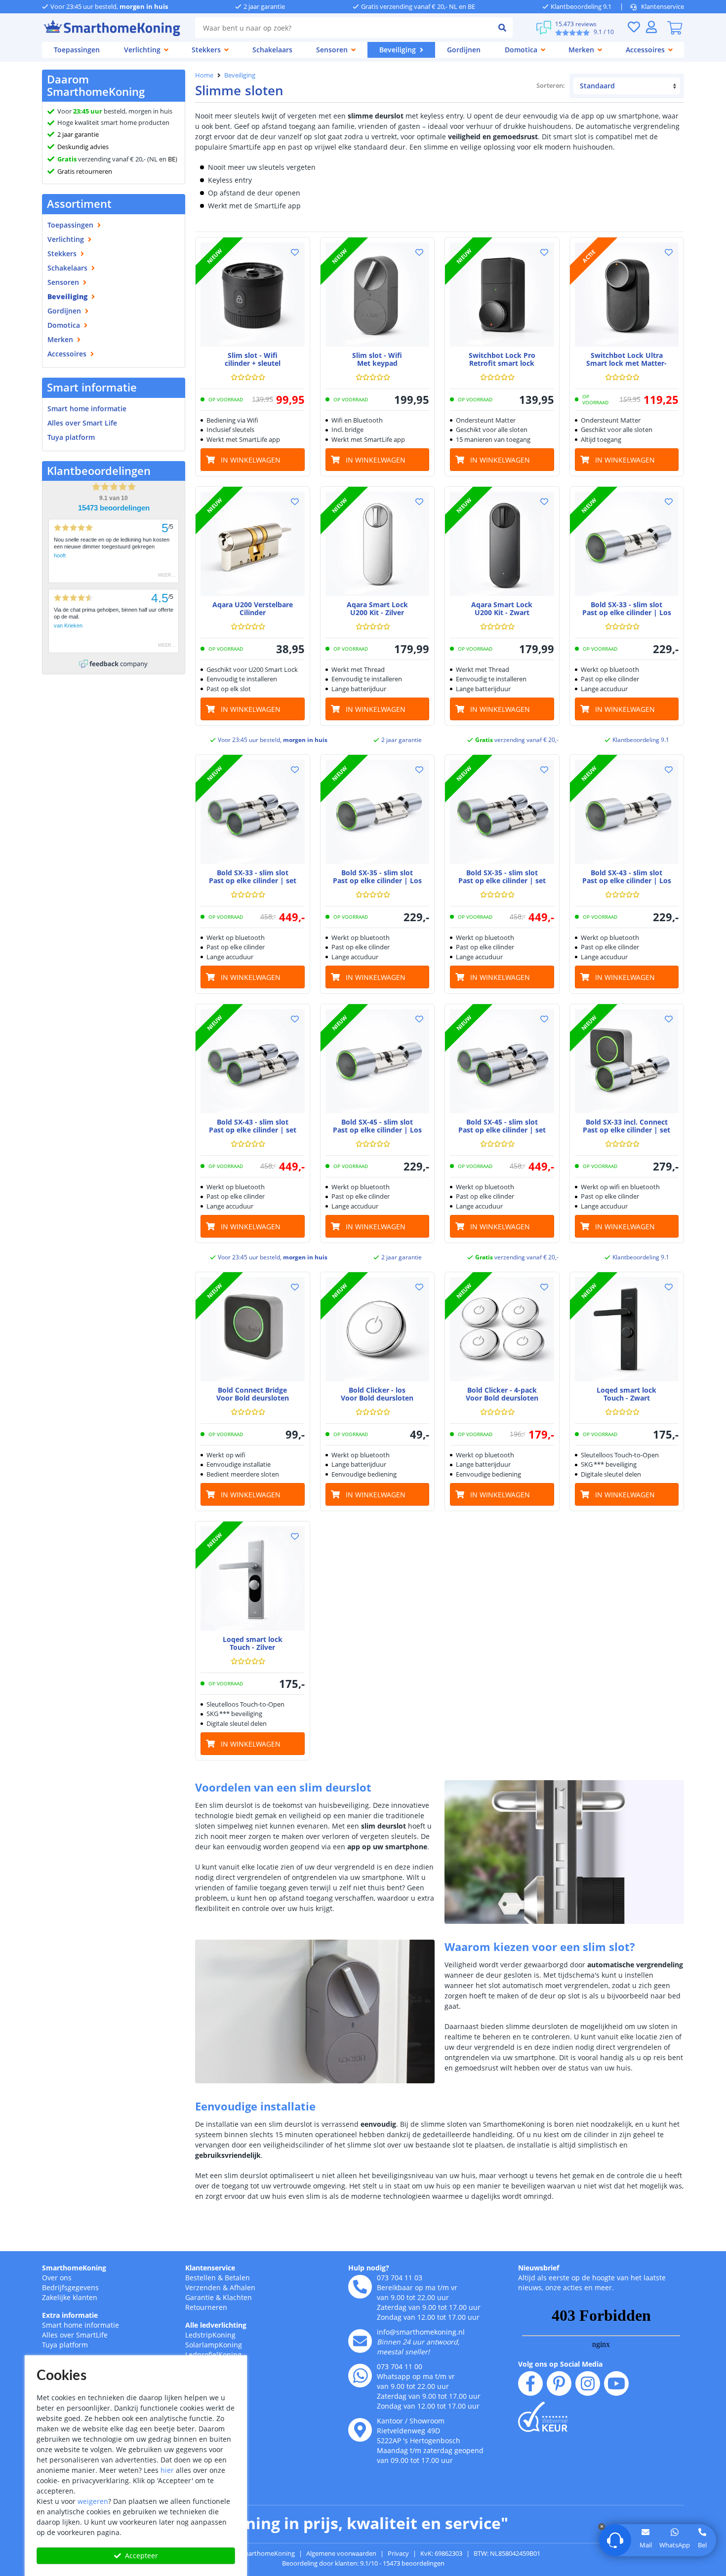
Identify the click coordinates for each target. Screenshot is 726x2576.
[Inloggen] (651, 27)
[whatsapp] (360, 2376)
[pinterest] (559, 2383)
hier (167, 2470)
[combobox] (343, 28)
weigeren (93, 2501)
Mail (646, 2545)
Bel (702, 2545)
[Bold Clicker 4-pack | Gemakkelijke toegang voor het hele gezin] (502, 1329)
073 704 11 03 (400, 2278)
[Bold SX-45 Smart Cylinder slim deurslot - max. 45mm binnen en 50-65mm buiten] (378, 1061)
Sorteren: (551, 85)
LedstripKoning (210, 2335)
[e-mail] (360, 2341)
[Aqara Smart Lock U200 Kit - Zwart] (502, 544)
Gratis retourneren (85, 171)
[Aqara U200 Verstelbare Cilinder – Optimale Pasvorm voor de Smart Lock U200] (253, 544)
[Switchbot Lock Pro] (502, 294)
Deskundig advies (83, 147)
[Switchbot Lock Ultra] (627, 294)
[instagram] (588, 2383)
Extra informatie (70, 2315)
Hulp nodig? (369, 2268)
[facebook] (530, 2383)
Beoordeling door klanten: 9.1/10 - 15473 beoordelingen (363, 2563)
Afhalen (242, 2287)
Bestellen (201, 2278)
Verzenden (203, 2287)
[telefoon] (360, 2287)
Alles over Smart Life (82, 423)
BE (172, 159)
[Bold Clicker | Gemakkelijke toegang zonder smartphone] (378, 1329)
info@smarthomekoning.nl (421, 2332)
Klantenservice (663, 6)
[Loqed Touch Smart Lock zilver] (253, 1579)
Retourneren (206, 2307)
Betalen (237, 2278)
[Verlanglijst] (634, 27)
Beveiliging (240, 75)
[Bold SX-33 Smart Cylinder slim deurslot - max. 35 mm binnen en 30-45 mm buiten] (627, 544)
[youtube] (616, 2383)
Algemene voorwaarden (341, 2553)
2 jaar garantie (78, 134)
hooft (60, 555)
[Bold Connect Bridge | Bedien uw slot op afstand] (253, 1329)
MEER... (167, 575)
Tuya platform (71, 437)
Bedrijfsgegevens (70, 2287)
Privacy (398, 2553)
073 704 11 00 (400, 2366)
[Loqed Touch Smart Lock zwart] (627, 1329)
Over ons (57, 2278)
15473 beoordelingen (114, 508)
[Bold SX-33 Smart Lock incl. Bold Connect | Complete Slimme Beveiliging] (627, 1061)
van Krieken (68, 625)
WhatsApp (675, 2545)
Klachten (237, 2297)
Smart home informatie (87, 409)
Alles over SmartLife (75, 2335)
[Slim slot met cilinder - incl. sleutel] (253, 294)
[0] (675, 28)
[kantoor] (360, 2430)
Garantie (200, 2297)
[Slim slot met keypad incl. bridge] (378, 294)
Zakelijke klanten (70, 2297)
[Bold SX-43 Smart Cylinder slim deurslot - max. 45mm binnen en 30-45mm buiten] (627, 812)
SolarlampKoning (214, 2345)
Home (204, 75)
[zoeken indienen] (502, 28)
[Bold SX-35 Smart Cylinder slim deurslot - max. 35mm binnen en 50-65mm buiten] (378, 812)
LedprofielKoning (213, 2355)
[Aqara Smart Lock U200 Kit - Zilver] (378, 544)
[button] (295, 252)
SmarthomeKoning (74, 2268)
